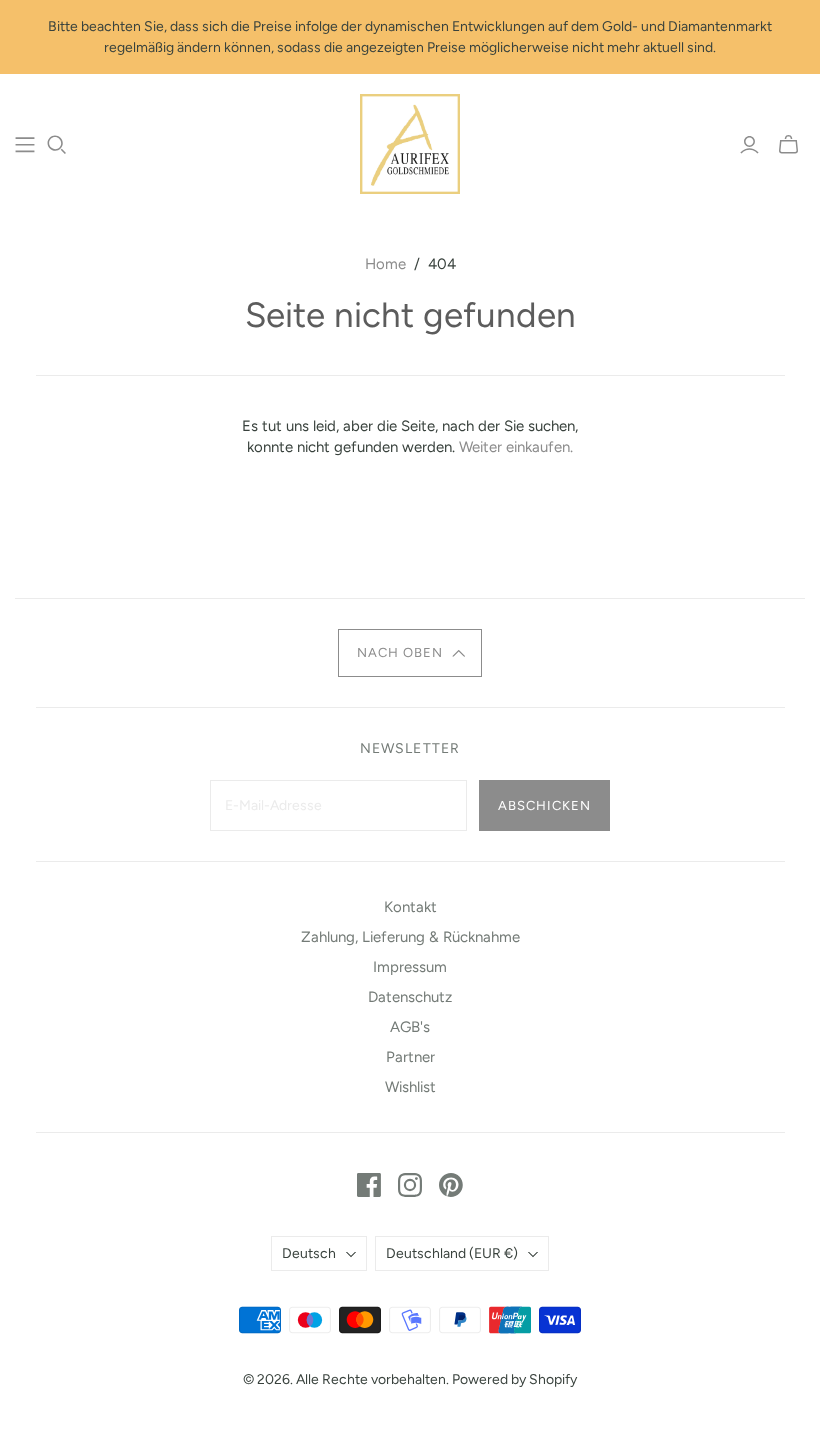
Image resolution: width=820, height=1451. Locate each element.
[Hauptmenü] (25, 145)
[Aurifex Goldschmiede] (410, 144)
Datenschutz (410, 997)
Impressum (410, 967)
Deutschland (452, 1253)
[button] (410, 653)
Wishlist (410, 1087)
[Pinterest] (451, 1185)
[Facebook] (369, 1185)
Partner (410, 1057)
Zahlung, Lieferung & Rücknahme (410, 937)
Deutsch (309, 1253)
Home (385, 264)
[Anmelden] (749, 145)
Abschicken (544, 805)
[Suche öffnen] (57, 145)
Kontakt (410, 907)
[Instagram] (410, 1185)
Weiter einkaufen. (516, 447)
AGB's (410, 1027)
